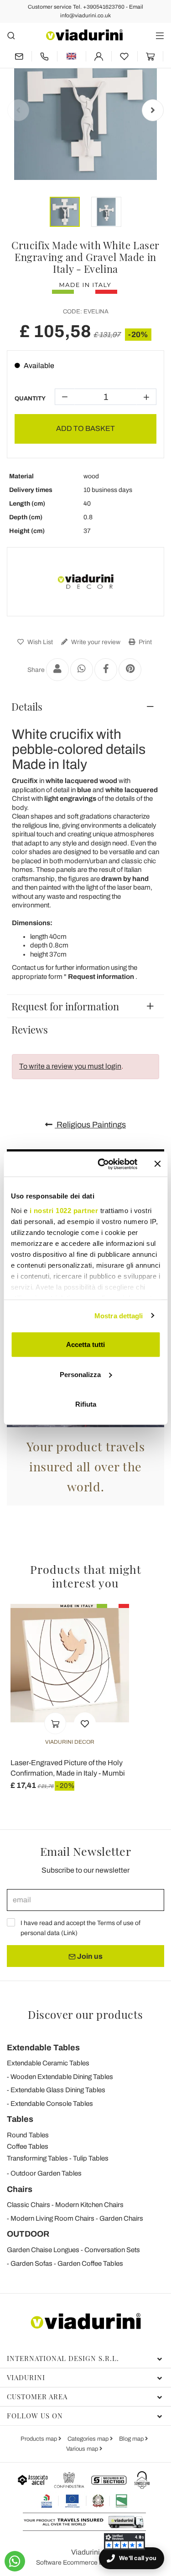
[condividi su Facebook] (106, 670)
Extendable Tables (43, 2048)
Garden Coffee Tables (90, 2264)
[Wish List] (85, 1723)
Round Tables (28, 2135)
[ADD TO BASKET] (55, 1723)
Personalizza (80, 1374)
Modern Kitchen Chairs (89, 2205)
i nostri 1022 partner (64, 1210)
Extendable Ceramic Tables (48, 2063)
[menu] (160, 35)
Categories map (89, 2439)
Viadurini (26, 2377)
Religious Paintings (90, 1125)
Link (69, 1933)
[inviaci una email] (19, 56)
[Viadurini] (84, 35)
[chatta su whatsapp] (15, 2561)
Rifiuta (86, 1404)
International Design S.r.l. (63, 2358)
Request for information (65, 1006)
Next (153, 110)
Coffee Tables (28, 2146)
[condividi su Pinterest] (130, 670)
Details (27, 707)
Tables (20, 2119)
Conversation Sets (112, 2250)
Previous (18, 110)
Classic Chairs (28, 2205)
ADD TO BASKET (85, 428)
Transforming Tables (37, 2158)
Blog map (132, 2439)
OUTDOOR (28, 2234)
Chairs (20, 2189)
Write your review (95, 642)
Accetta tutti (85, 1344)
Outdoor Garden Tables (46, 2173)
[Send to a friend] (57, 670)
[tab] (85, 707)
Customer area (37, 2397)
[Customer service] (45, 56)
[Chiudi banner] (157, 1164)
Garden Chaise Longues (43, 2250)
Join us (89, 1956)
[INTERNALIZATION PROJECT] (85, 2501)
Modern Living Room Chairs (52, 2218)
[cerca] (11, 35)
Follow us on (35, 2416)
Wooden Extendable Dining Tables (62, 2077)
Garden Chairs (121, 2218)
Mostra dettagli (119, 1315)
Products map (39, 2439)
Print (145, 642)
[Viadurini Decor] (86, 582)
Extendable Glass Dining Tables (58, 2090)
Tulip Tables (91, 2158)
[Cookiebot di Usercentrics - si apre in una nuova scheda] (102, 1164)
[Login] (99, 56)
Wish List (39, 642)
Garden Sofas (31, 2264)
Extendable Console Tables (52, 2104)
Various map (83, 2449)
